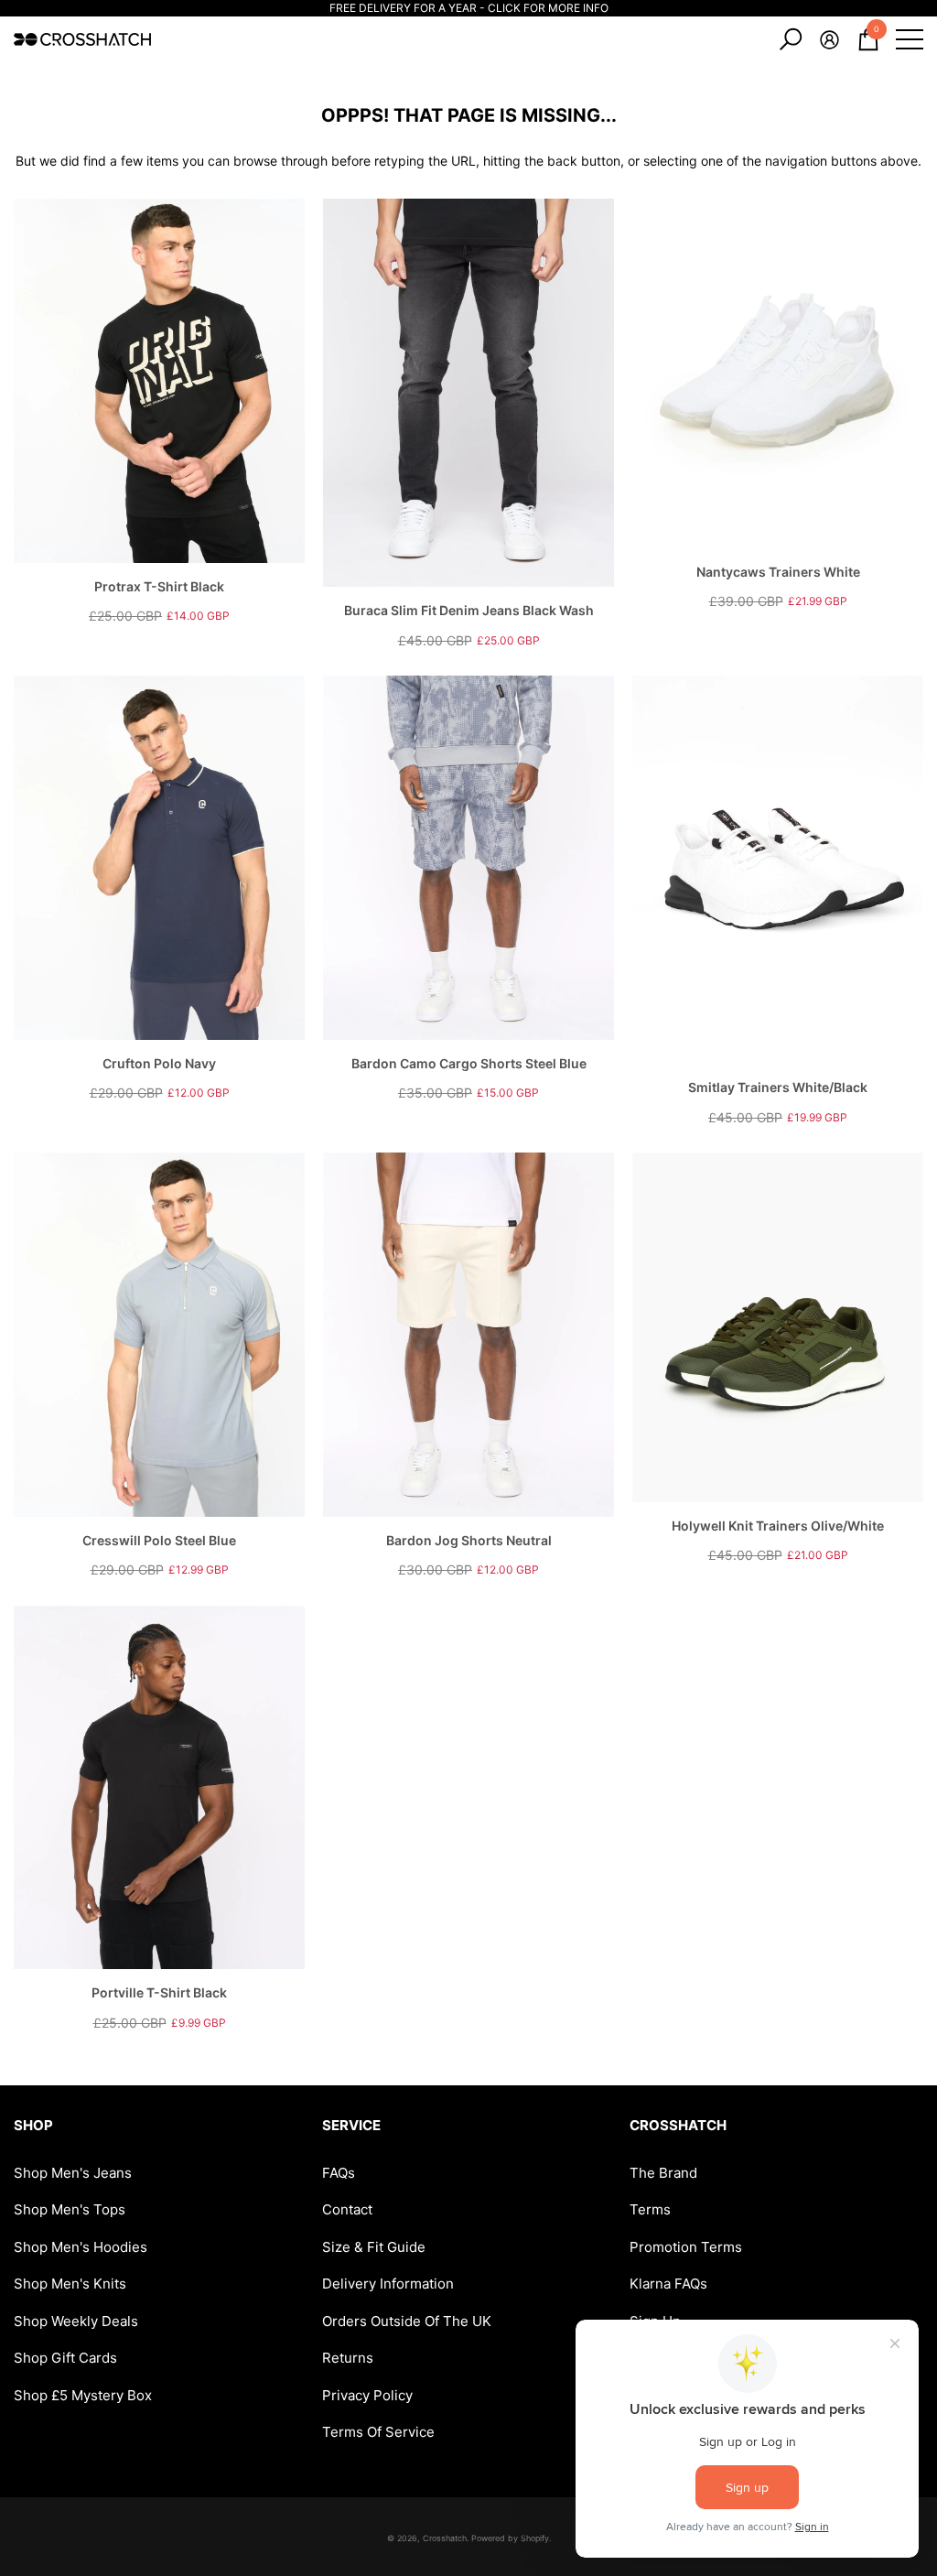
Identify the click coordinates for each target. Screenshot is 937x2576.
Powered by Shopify (510, 2538)
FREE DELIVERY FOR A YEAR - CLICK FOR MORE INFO (469, 8)
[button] (791, 39)
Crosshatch (445, 2538)
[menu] (910, 39)
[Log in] (829, 40)
